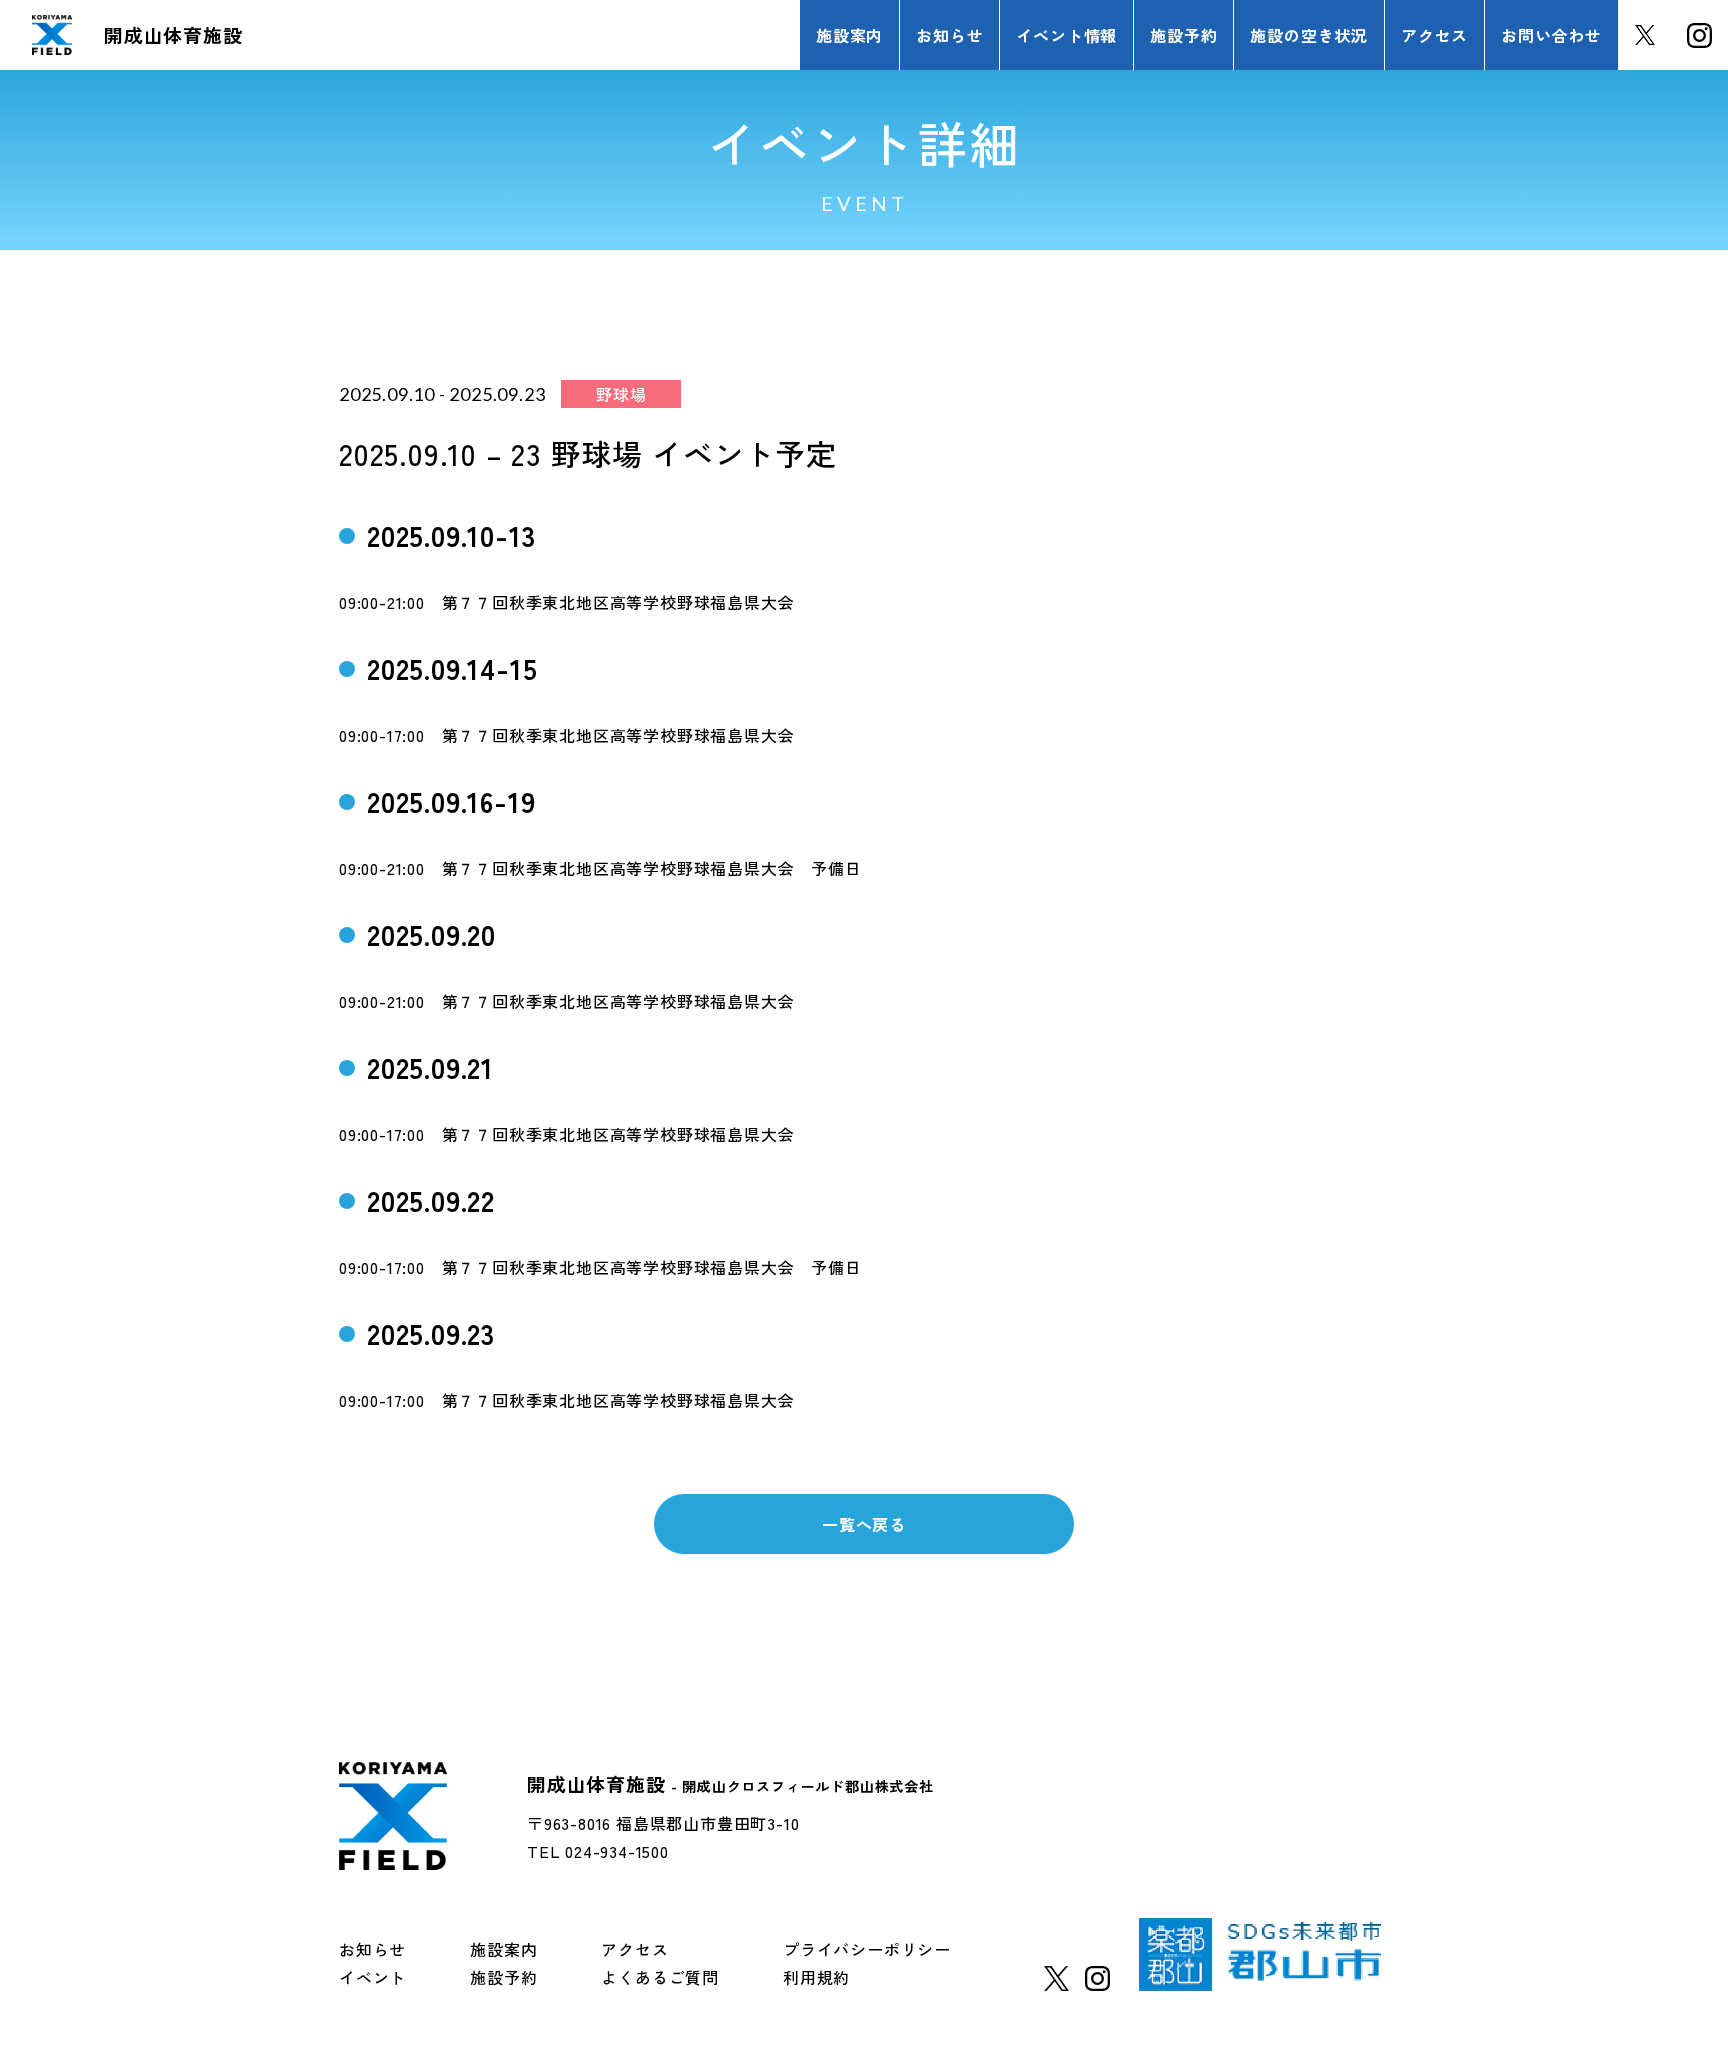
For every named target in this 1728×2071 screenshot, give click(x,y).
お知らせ (372, 1949)
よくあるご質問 (660, 1977)
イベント (372, 1977)
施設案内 (503, 1949)
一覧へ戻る (864, 1524)
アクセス (634, 1949)
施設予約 (503, 1977)
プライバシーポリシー (867, 1949)
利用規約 (816, 1977)
